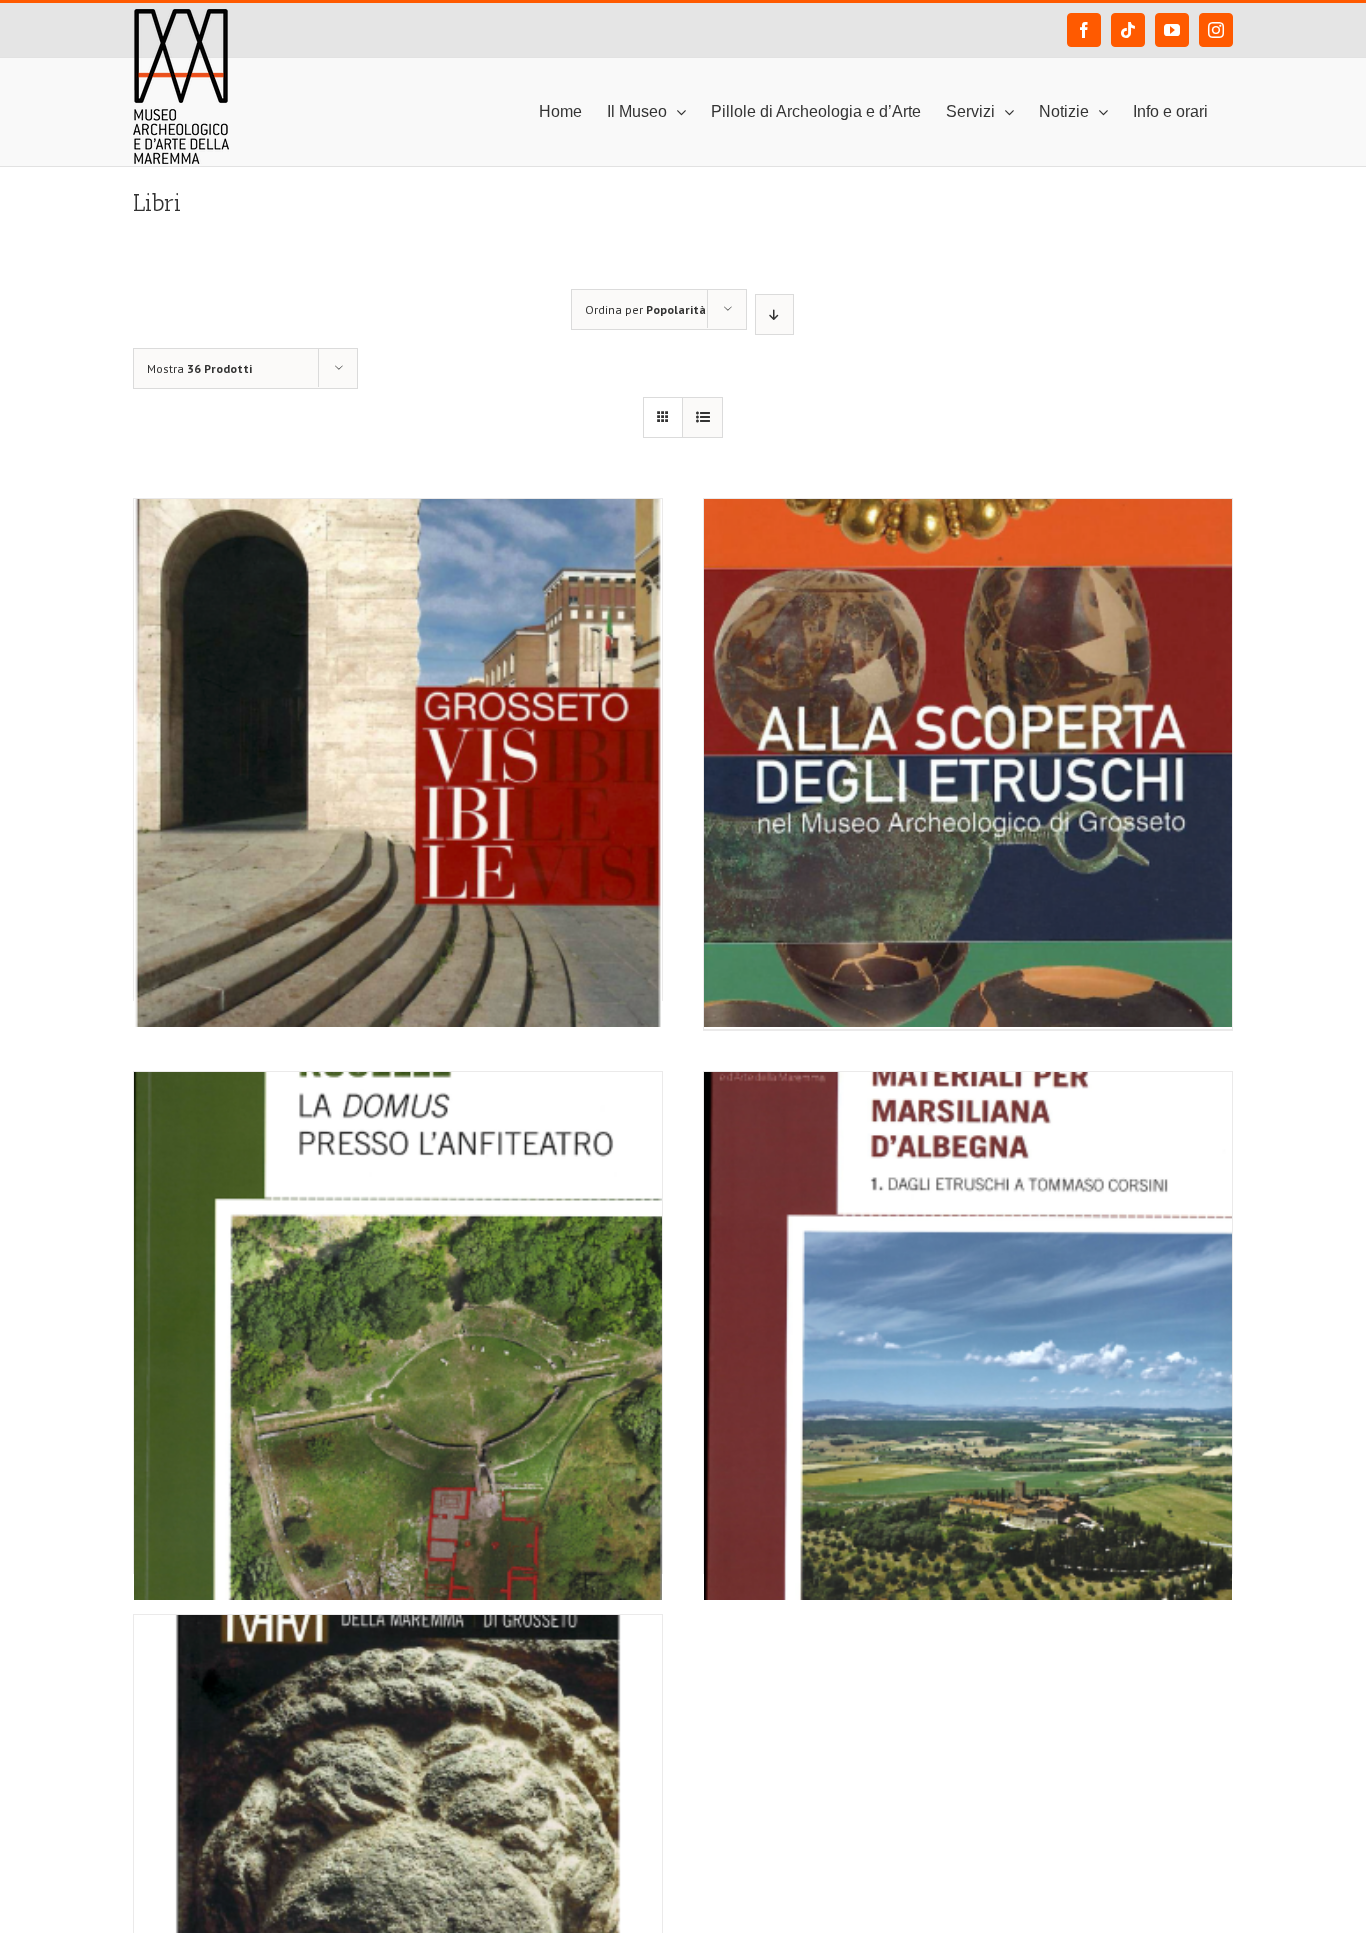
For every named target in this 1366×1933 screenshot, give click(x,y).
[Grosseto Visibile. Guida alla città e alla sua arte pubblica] (398, 668)
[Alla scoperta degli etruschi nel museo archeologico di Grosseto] (968, 668)
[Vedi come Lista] (702, 417)
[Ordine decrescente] (774, 314)
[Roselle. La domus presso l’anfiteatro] (398, 1241)
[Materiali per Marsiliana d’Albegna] (968, 1241)
